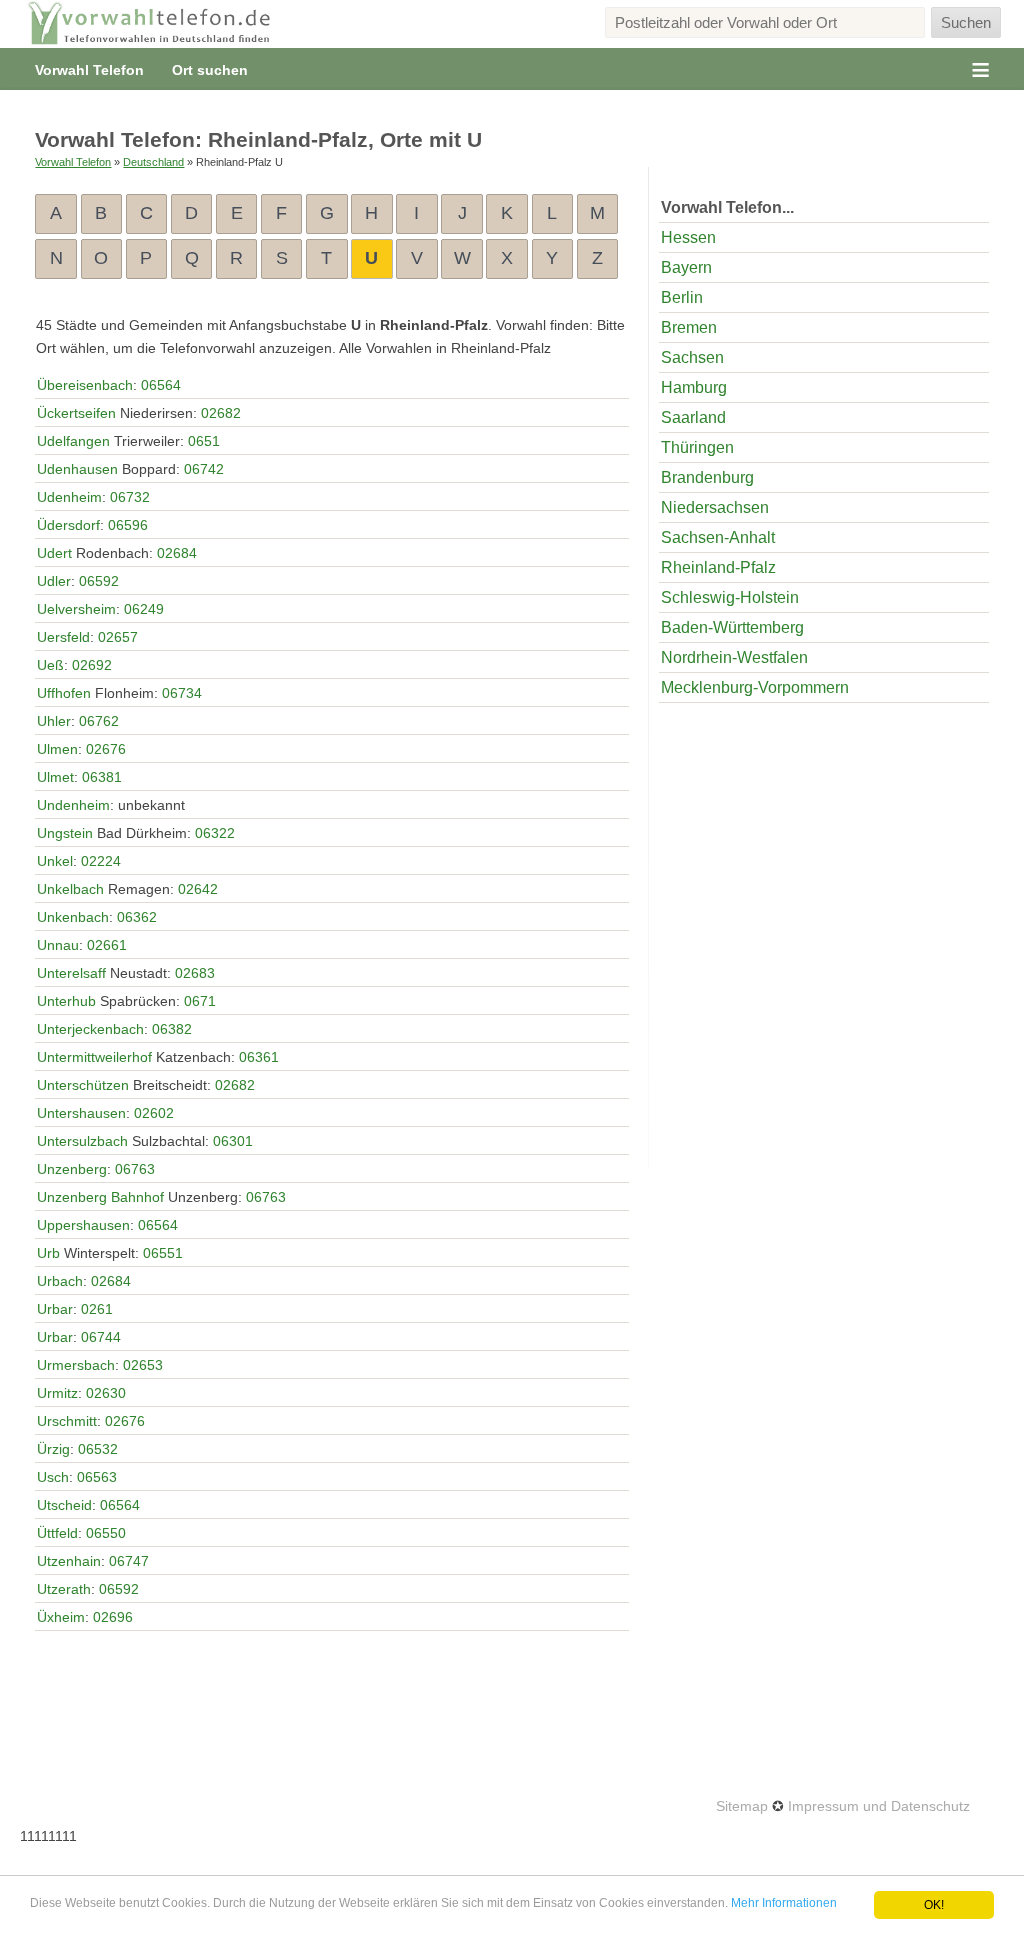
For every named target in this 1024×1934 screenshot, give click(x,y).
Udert (54, 553)
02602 (154, 1113)
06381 (102, 777)
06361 (259, 1057)
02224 (101, 861)
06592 (99, 581)
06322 (215, 833)
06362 (137, 917)
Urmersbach (76, 1365)
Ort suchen (210, 70)
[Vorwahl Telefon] (150, 24)
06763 (135, 1169)
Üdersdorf (68, 525)
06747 (129, 1561)
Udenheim (69, 497)
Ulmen (57, 749)
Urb (48, 1253)
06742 (204, 469)
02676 (106, 749)
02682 (221, 413)
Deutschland (153, 162)
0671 (200, 1001)
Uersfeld (63, 637)
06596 (128, 525)
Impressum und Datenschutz (879, 1806)
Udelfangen (73, 441)
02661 (107, 945)
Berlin (682, 297)
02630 (106, 1393)
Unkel (55, 861)
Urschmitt (67, 1421)
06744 (101, 1337)
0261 (97, 1309)
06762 (99, 721)
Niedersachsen (715, 507)
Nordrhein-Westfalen (734, 657)
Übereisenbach (85, 385)
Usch (53, 1477)
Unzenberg (72, 1169)
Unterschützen (83, 1085)
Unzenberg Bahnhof (100, 1197)
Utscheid (64, 1505)
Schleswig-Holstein (730, 597)
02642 (198, 889)
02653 (143, 1365)
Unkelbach (70, 889)
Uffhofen (64, 693)
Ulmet (55, 777)
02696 (113, 1617)
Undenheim (73, 805)
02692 (92, 665)
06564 (161, 385)
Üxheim (61, 1617)
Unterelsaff (71, 973)
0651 (204, 441)
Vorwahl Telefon (89, 70)
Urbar (55, 1309)
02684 (177, 553)
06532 (98, 1449)
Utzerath (64, 1589)
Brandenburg (707, 477)
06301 (233, 1141)
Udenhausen (77, 469)
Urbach (60, 1281)
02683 (195, 973)
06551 (163, 1253)
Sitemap (742, 1806)
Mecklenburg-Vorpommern (755, 687)
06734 (182, 693)
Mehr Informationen (784, 1903)
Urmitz (57, 1393)
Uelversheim (76, 609)
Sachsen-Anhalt (718, 537)
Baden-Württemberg (732, 627)
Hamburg (694, 387)
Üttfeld (57, 1533)
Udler (54, 581)
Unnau (58, 945)
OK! (934, 1905)
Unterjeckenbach (90, 1029)
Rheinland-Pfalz (718, 567)
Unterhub (66, 1001)
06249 (144, 609)
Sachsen (692, 357)
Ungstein (65, 833)
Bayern (686, 267)
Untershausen (81, 1113)
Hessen (688, 237)
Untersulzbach (82, 1141)
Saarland (693, 417)
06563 (97, 1477)
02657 (118, 637)
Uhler (54, 721)
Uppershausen (83, 1225)
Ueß (50, 665)
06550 (106, 1533)
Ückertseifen (76, 413)
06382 (172, 1029)
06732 (130, 497)
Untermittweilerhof (94, 1057)
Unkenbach (73, 917)
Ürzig (53, 1449)
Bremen (689, 327)
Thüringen (697, 447)
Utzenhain (69, 1561)
